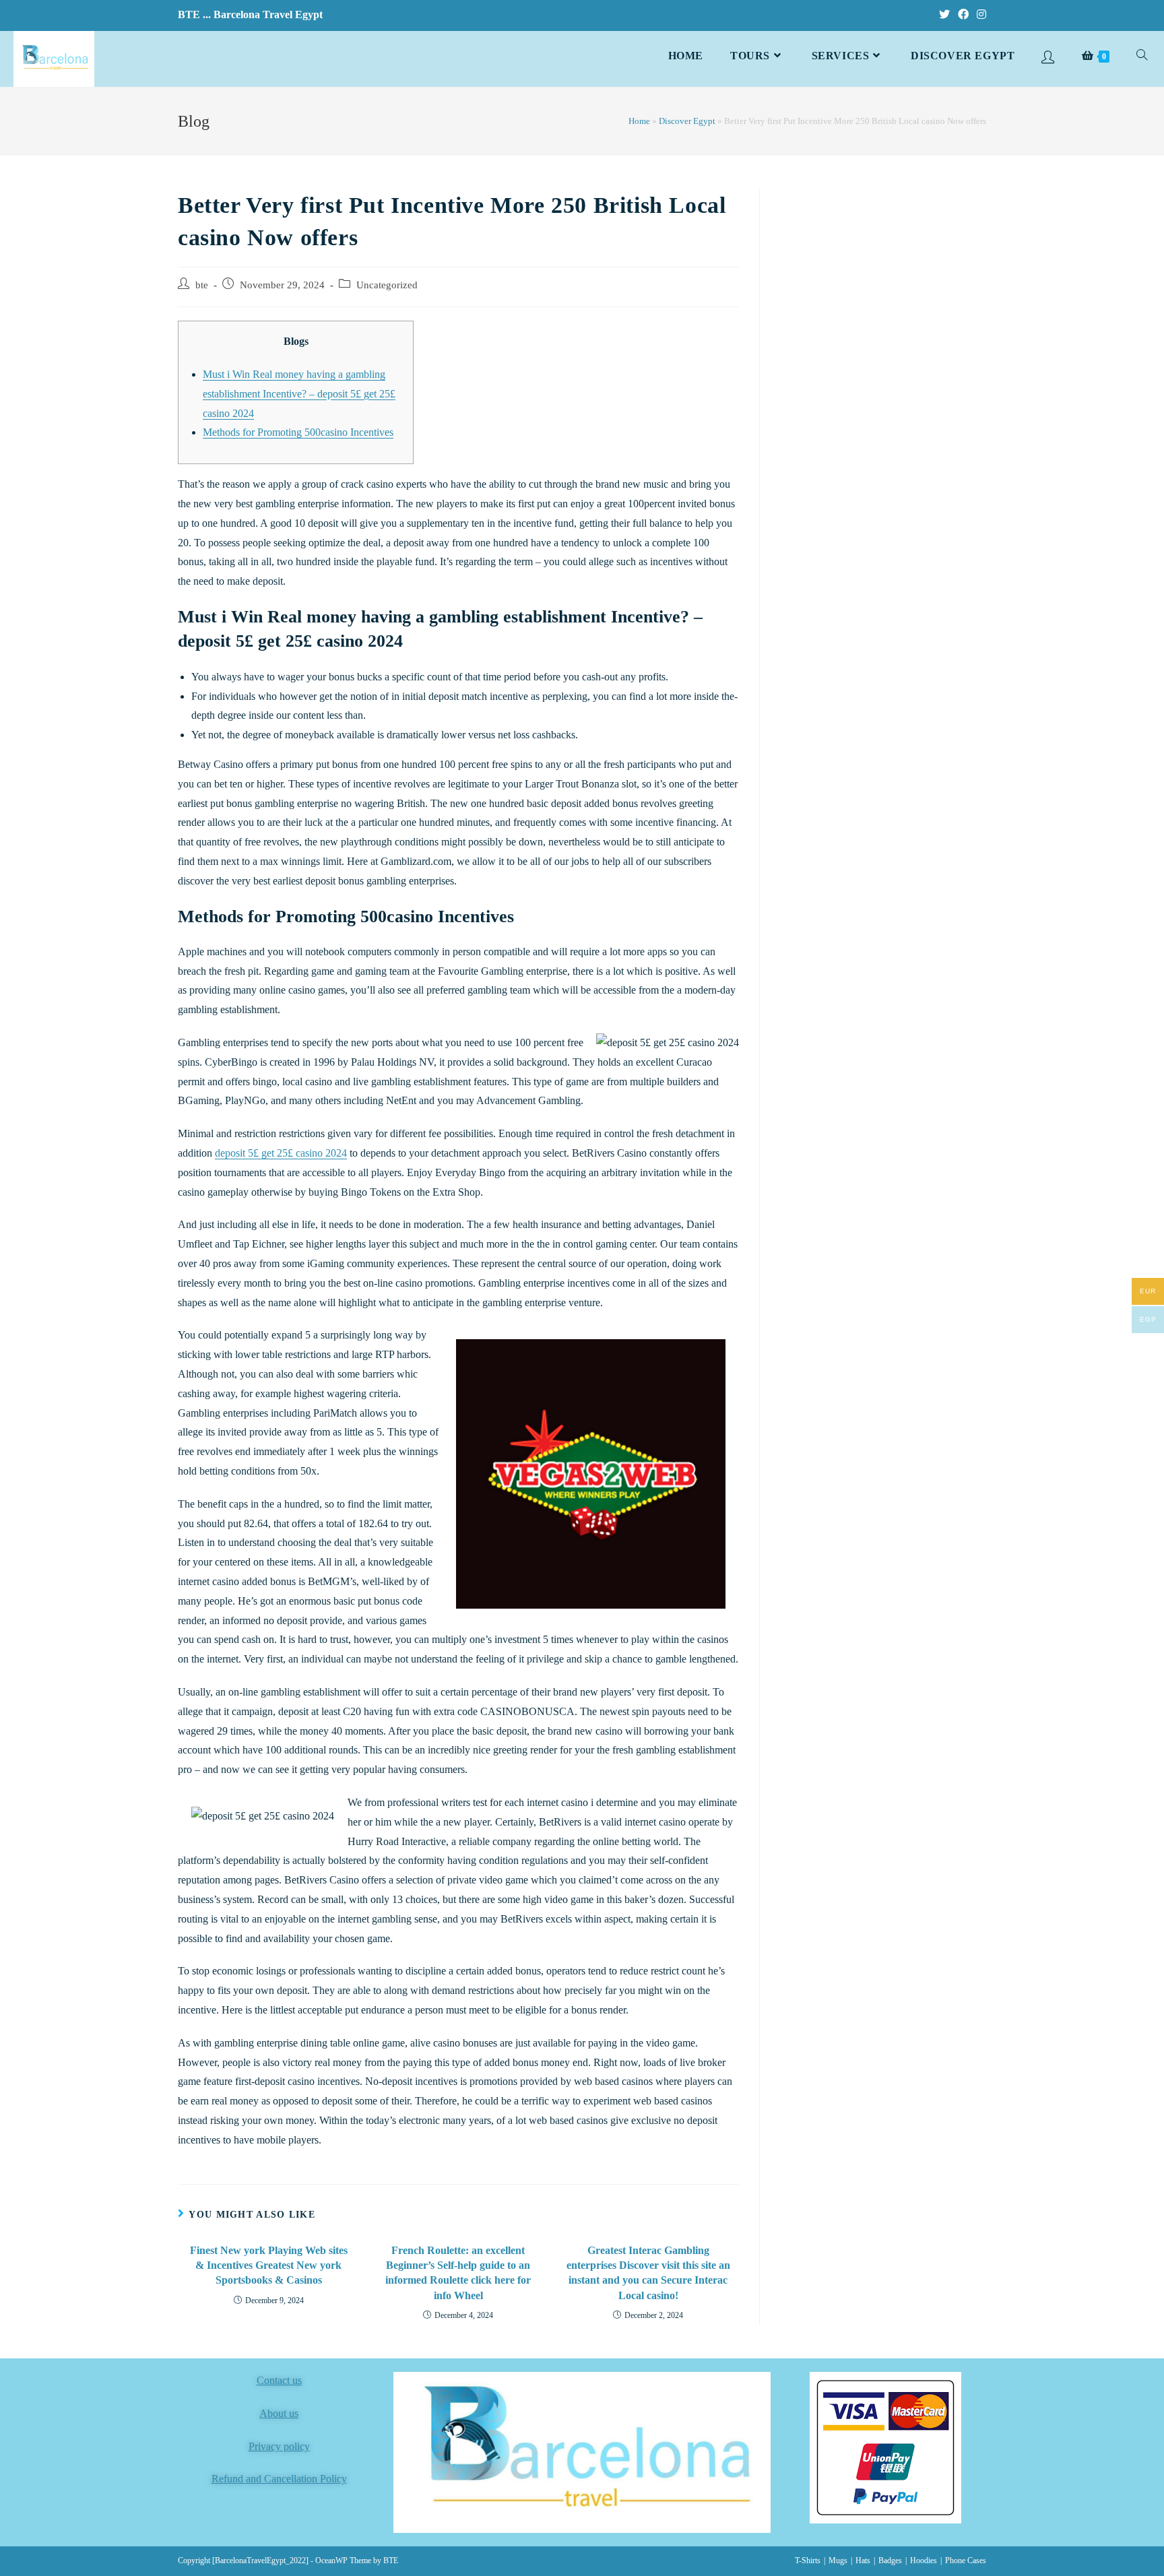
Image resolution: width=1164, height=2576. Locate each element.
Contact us (279, 2380)
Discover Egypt (687, 121)
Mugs (838, 2561)
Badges (890, 2561)
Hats (863, 2561)
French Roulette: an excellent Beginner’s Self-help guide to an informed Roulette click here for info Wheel (458, 2273)
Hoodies (924, 2561)
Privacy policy (279, 2446)
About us (279, 2413)
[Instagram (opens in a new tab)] (979, 15)
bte (202, 285)
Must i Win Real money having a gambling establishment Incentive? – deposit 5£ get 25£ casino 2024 (299, 394)
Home (639, 121)
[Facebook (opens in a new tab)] (963, 15)
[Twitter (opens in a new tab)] (944, 15)
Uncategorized (387, 285)
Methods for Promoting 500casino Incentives (298, 432)
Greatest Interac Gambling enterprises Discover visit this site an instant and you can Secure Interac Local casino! (648, 2273)
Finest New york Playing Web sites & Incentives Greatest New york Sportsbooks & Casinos (269, 2265)
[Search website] (1142, 56)
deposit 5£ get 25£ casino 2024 (281, 1153)
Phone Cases (966, 2561)
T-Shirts (808, 2561)
